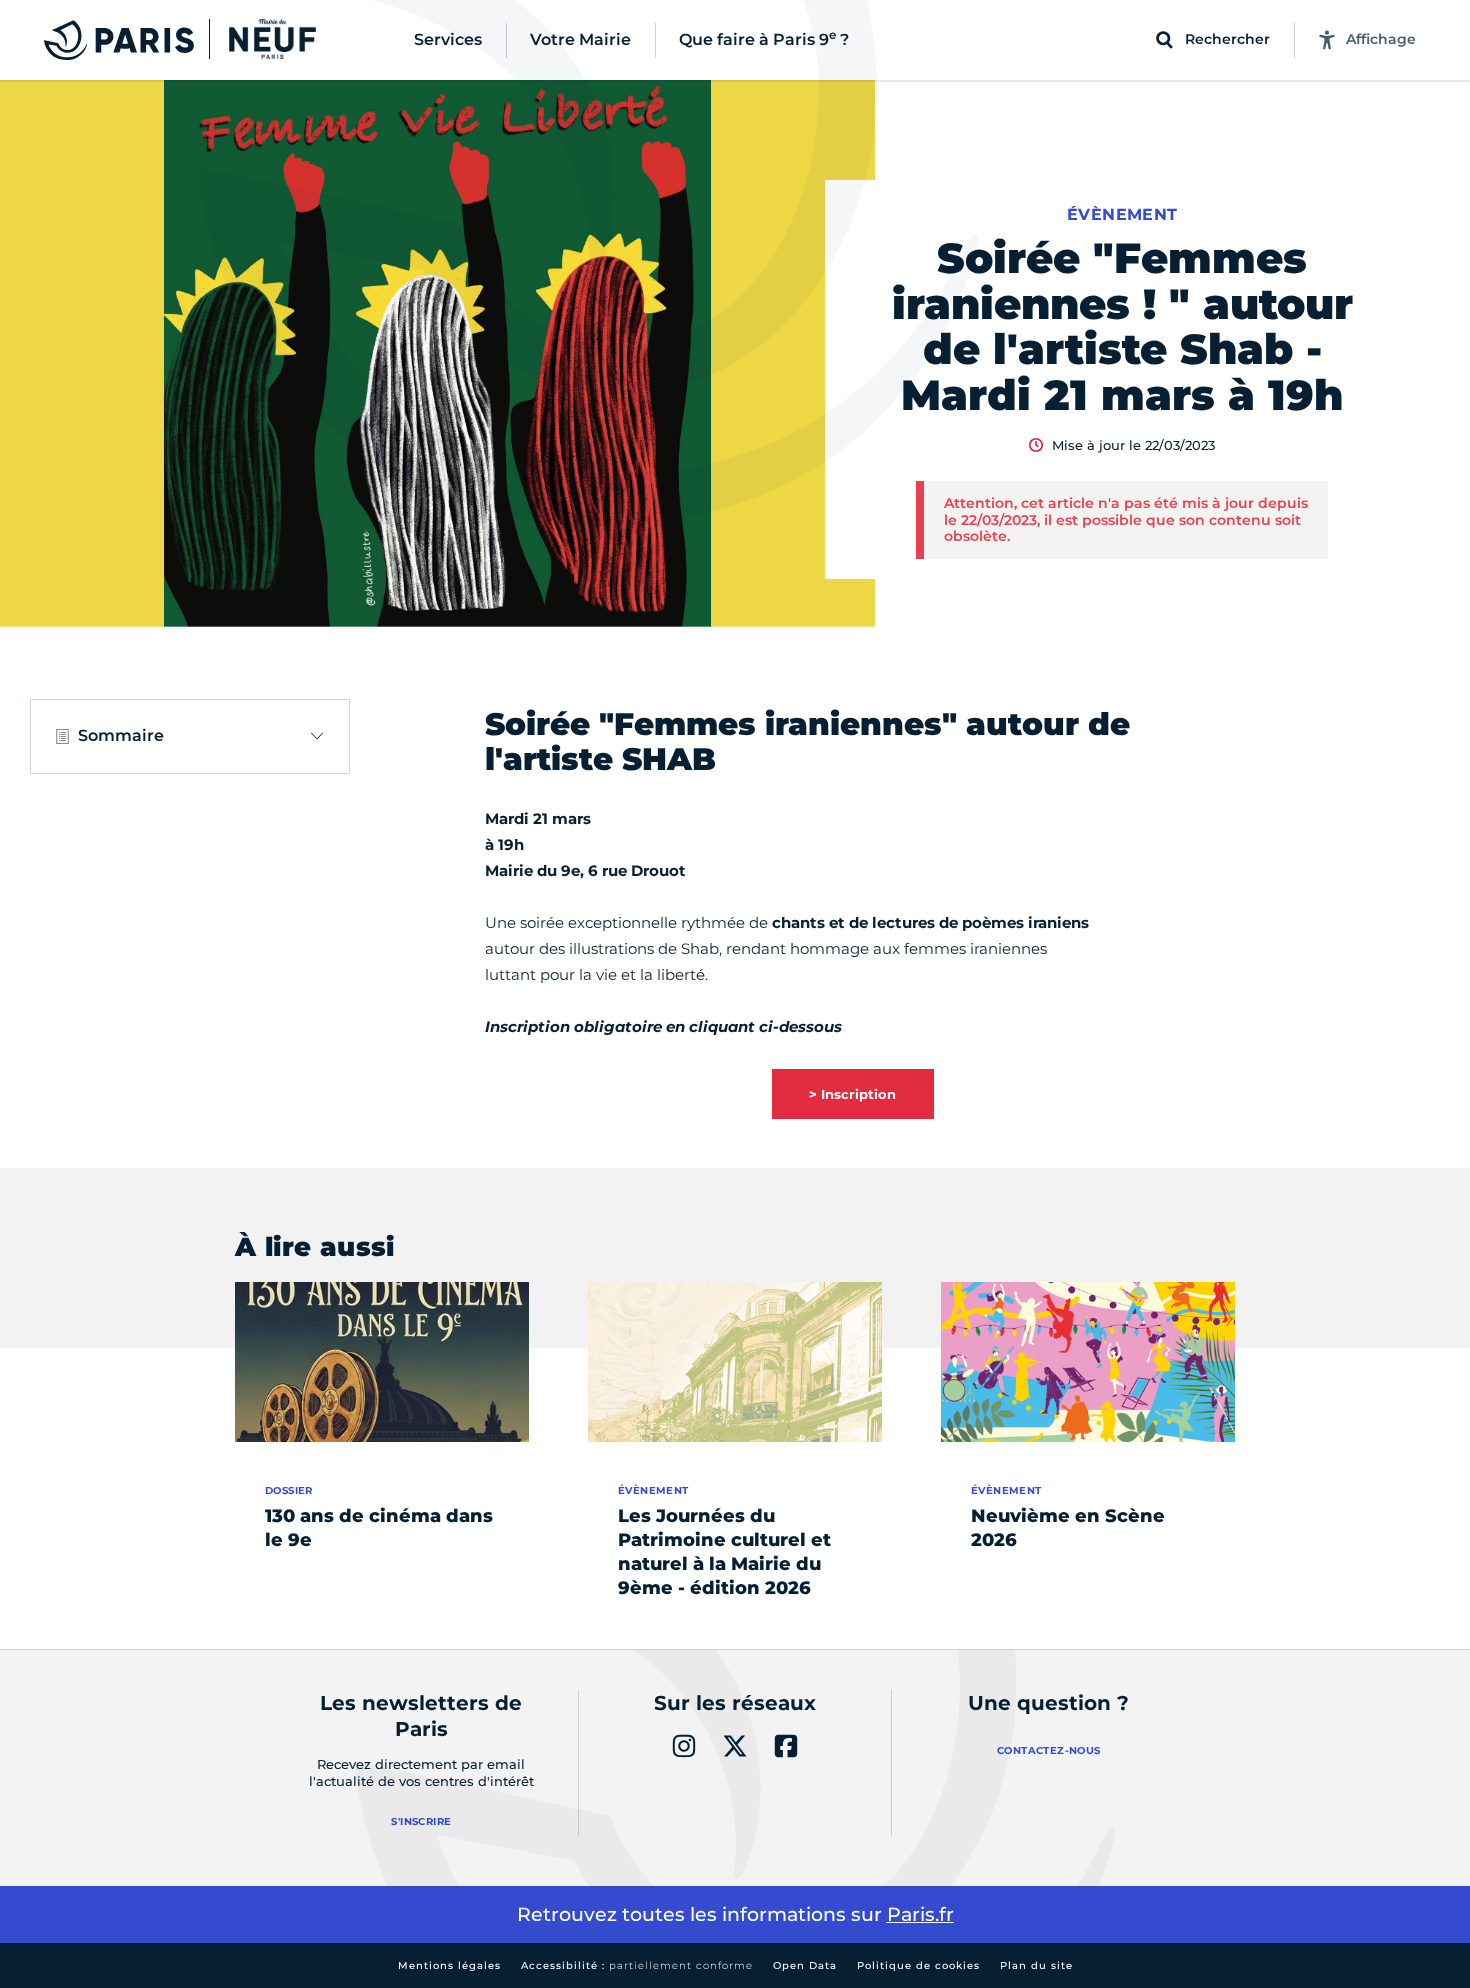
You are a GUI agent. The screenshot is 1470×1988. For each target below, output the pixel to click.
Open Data (805, 1965)
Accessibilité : (637, 1965)
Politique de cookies (918, 1965)
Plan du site (1036, 1965)
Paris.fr (920, 1914)
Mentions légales (449, 1965)
